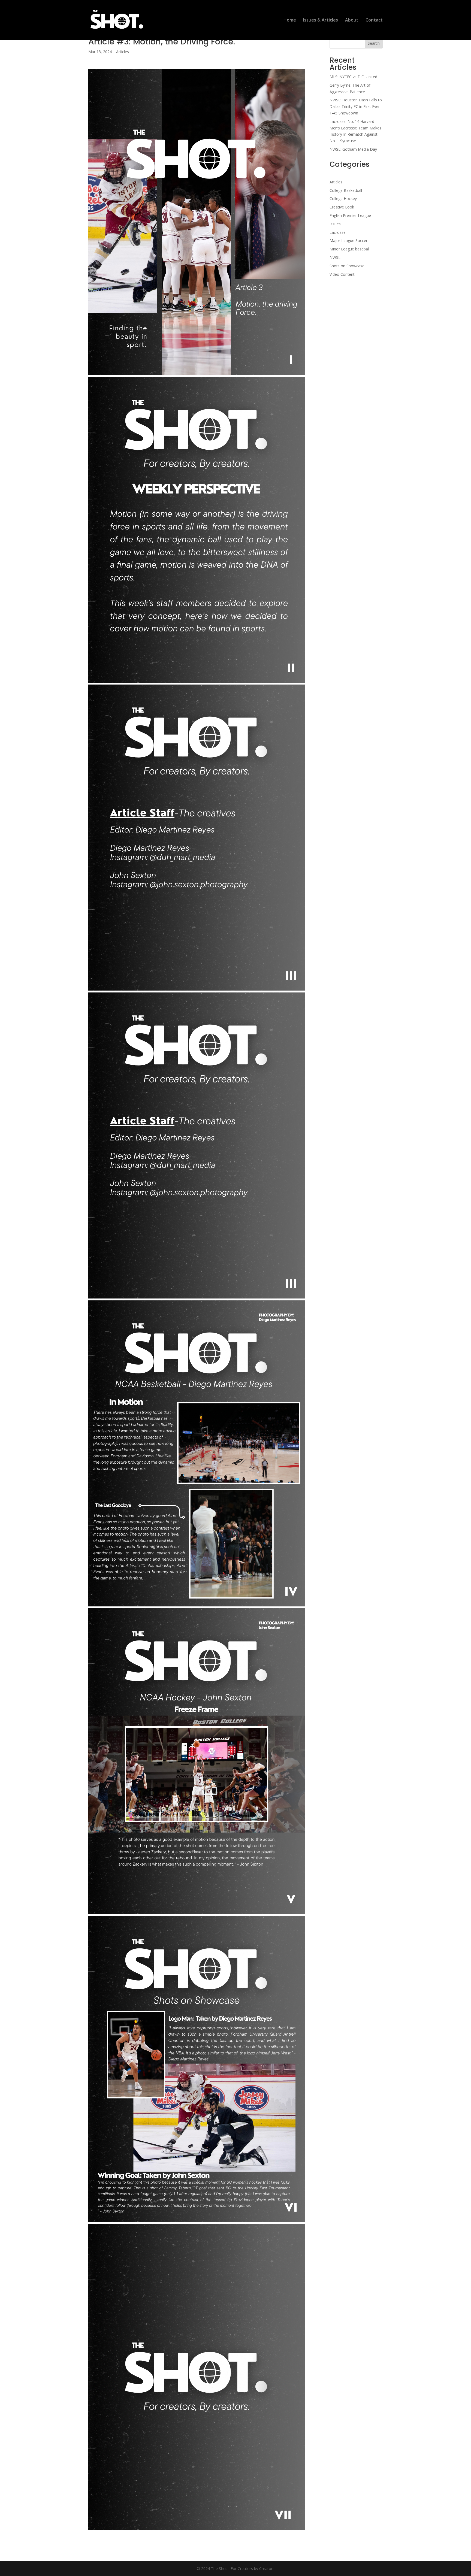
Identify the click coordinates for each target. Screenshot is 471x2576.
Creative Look (342, 207)
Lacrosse (338, 232)
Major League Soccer (348, 240)
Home (290, 20)
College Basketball (346, 190)
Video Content (342, 274)
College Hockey (343, 199)
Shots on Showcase (347, 266)
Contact (374, 20)
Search (374, 43)
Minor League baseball (350, 249)
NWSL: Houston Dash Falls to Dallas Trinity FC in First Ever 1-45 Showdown (356, 106)
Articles (123, 52)
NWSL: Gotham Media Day (353, 149)
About (352, 20)
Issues (335, 224)
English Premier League (350, 215)
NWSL (335, 257)
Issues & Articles (321, 20)
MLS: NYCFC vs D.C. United (353, 77)
